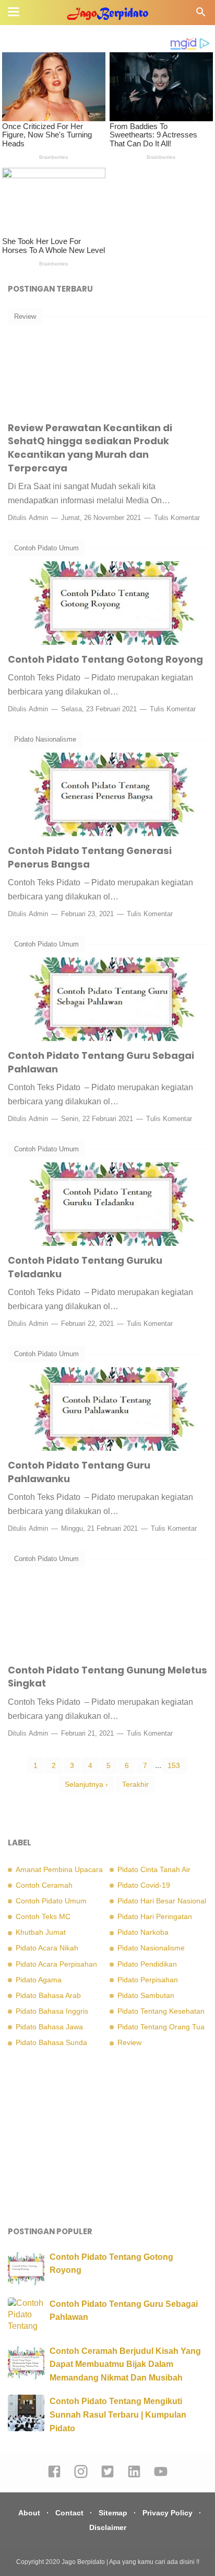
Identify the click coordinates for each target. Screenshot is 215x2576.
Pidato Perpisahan (148, 1980)
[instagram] (81, 2476)
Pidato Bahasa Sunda (51, 2042)
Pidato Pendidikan (147, 1964)
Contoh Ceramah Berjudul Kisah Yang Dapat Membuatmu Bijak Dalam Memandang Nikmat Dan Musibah (125, 2364)
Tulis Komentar (177, 518)
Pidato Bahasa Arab (48, 1995)
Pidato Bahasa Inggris (52, 2011)
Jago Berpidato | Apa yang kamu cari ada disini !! (130, 2562)
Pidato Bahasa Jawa (49, 2027)
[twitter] (107, 2476)
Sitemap (113, 2513)
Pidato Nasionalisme (45, 739)
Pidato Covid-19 (144, 1885)
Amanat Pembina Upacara (59, 1869)
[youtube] (161, 2476)
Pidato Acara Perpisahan (56, 1964)
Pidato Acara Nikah (47, 1948)
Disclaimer (108, 2527)
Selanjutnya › (86, 1784)
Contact (69, 2513)
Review (25, 316)
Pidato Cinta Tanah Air (154, 1869)
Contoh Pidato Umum (46, 548)
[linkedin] (134, 2476)
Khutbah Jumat (41, 1932)
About (29, 2513)
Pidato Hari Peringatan (155, 1916)
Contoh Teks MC (43, 1916)
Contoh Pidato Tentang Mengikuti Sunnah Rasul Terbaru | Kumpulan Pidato (118, 2415)
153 (174, 1765)
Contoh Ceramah (44, 1885)
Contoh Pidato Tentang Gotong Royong (105, 659)
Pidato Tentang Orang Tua (161, 2027)
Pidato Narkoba (143, 1932)
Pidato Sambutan (146, 1995)
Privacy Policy (168, 2513)
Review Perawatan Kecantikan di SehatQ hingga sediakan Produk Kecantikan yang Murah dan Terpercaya (90, 448)
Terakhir (135, 1784)
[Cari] (201, 15)
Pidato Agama (39, 1980)
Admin (38, 518)
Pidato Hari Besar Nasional (162, 1901)
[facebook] (54, 2476)
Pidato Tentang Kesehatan (161, 2011)
